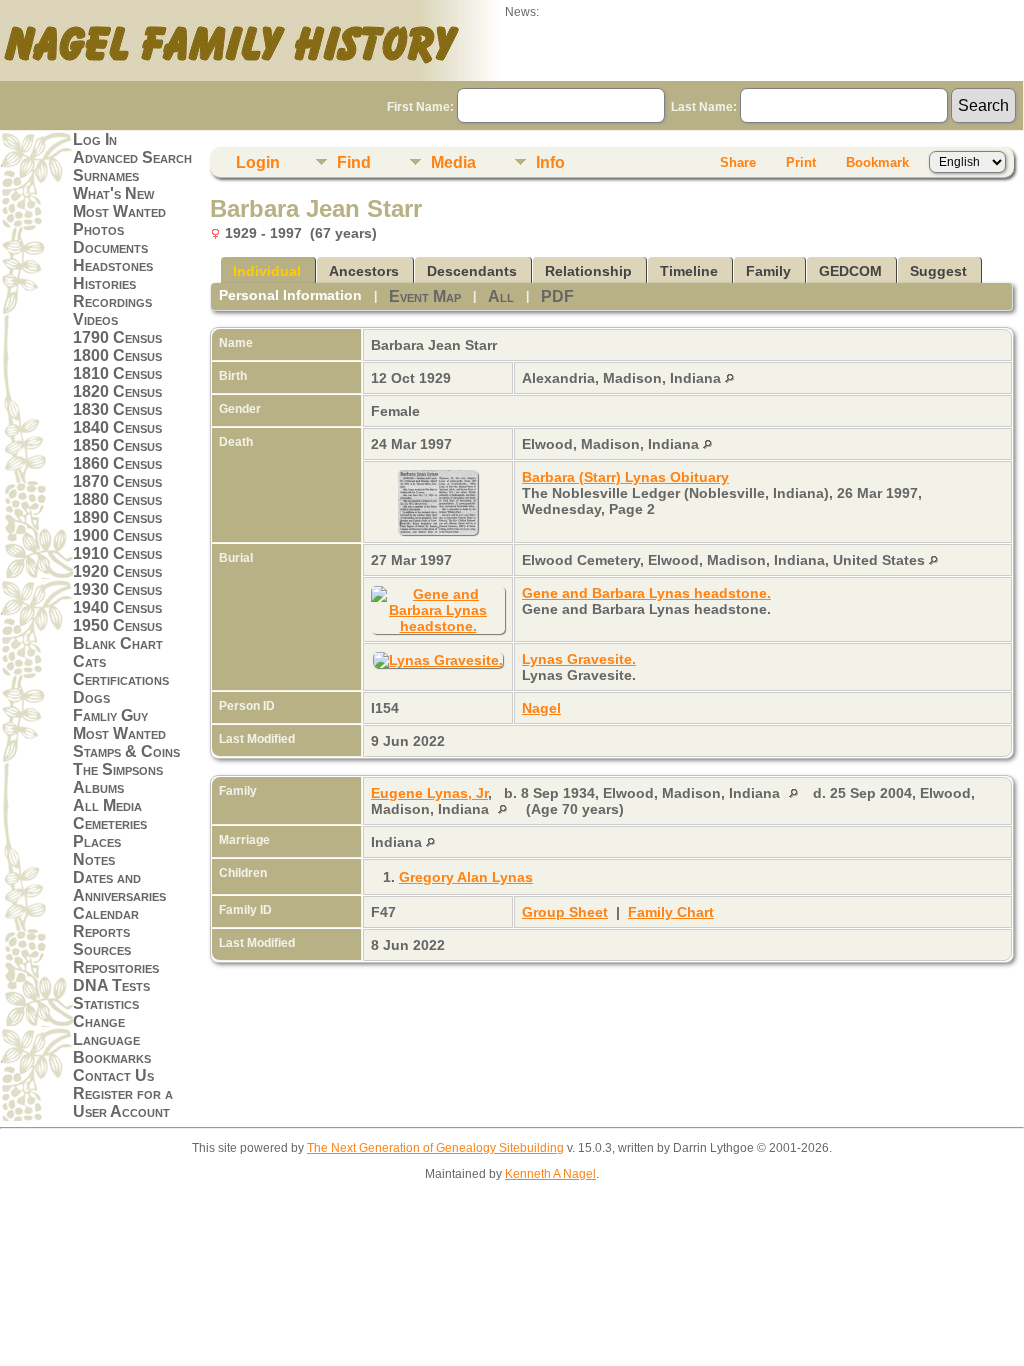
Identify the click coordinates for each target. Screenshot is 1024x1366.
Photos (98, 229)
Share (738, 162)
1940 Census (117, 607)
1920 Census (117, 571)
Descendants (472, 271)
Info (550, 162)
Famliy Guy (110, 715)
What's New (113, 193)
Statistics (106, 1003)
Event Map (425, 296)
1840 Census (117, 427)
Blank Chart (118, 643)
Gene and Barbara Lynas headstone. (646, 593)
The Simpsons (118, 769)
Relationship (588, 271)
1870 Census (117, 481)
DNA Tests (111, 985)
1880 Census (117, 499)
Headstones (113, 265)
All (501, 296)
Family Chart (671, 912)
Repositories (116, 967)
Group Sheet (565, 912)
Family (768, 271)
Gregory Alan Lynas (466, 877)
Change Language (106, 1030)
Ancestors (364, 271)
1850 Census (117, 445)
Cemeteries (110, 823)
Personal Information (290, 295)
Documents (110, 247)
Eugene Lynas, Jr (429, 793)
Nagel (541, 708)
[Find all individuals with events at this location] (729, 378)
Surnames (106, 175)
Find (354, 162)
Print (801, 162)
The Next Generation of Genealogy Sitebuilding (435, 1148)
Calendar (106, 913)
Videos (95, 319)
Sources (102, 949)
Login (258, 162)
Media (453, 162)
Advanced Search (132, 157)
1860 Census (117, 463)
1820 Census (117, 391)
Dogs (91, 697)
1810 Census (117, 373)
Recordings (112, 301)
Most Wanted (119, 211)
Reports (101, 931)
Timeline (689, 271)
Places (97, 841)
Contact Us (113, 1075)
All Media (107, 805)
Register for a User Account (123, 1102)
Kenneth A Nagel (550, 1174)
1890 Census (117, 517)
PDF (557, 296)
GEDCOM (850, 271)
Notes (94, 859)
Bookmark (877, 162)
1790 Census (117, 337)
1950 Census (117, 625)
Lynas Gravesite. (579, 659)
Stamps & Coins (126, 751)
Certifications (121, 679)
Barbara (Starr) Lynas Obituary (625, 477)
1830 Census (117, 409)
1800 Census (117, 355)
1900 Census (117, 535)
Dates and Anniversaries (119, 886)
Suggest (938, 271)
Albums (98, 787)
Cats (89, 661)
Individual (267, 271)
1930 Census (117, 589)
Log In (95, 139)
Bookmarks (112, 1057)
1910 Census (117, 553)
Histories (104, 283)
